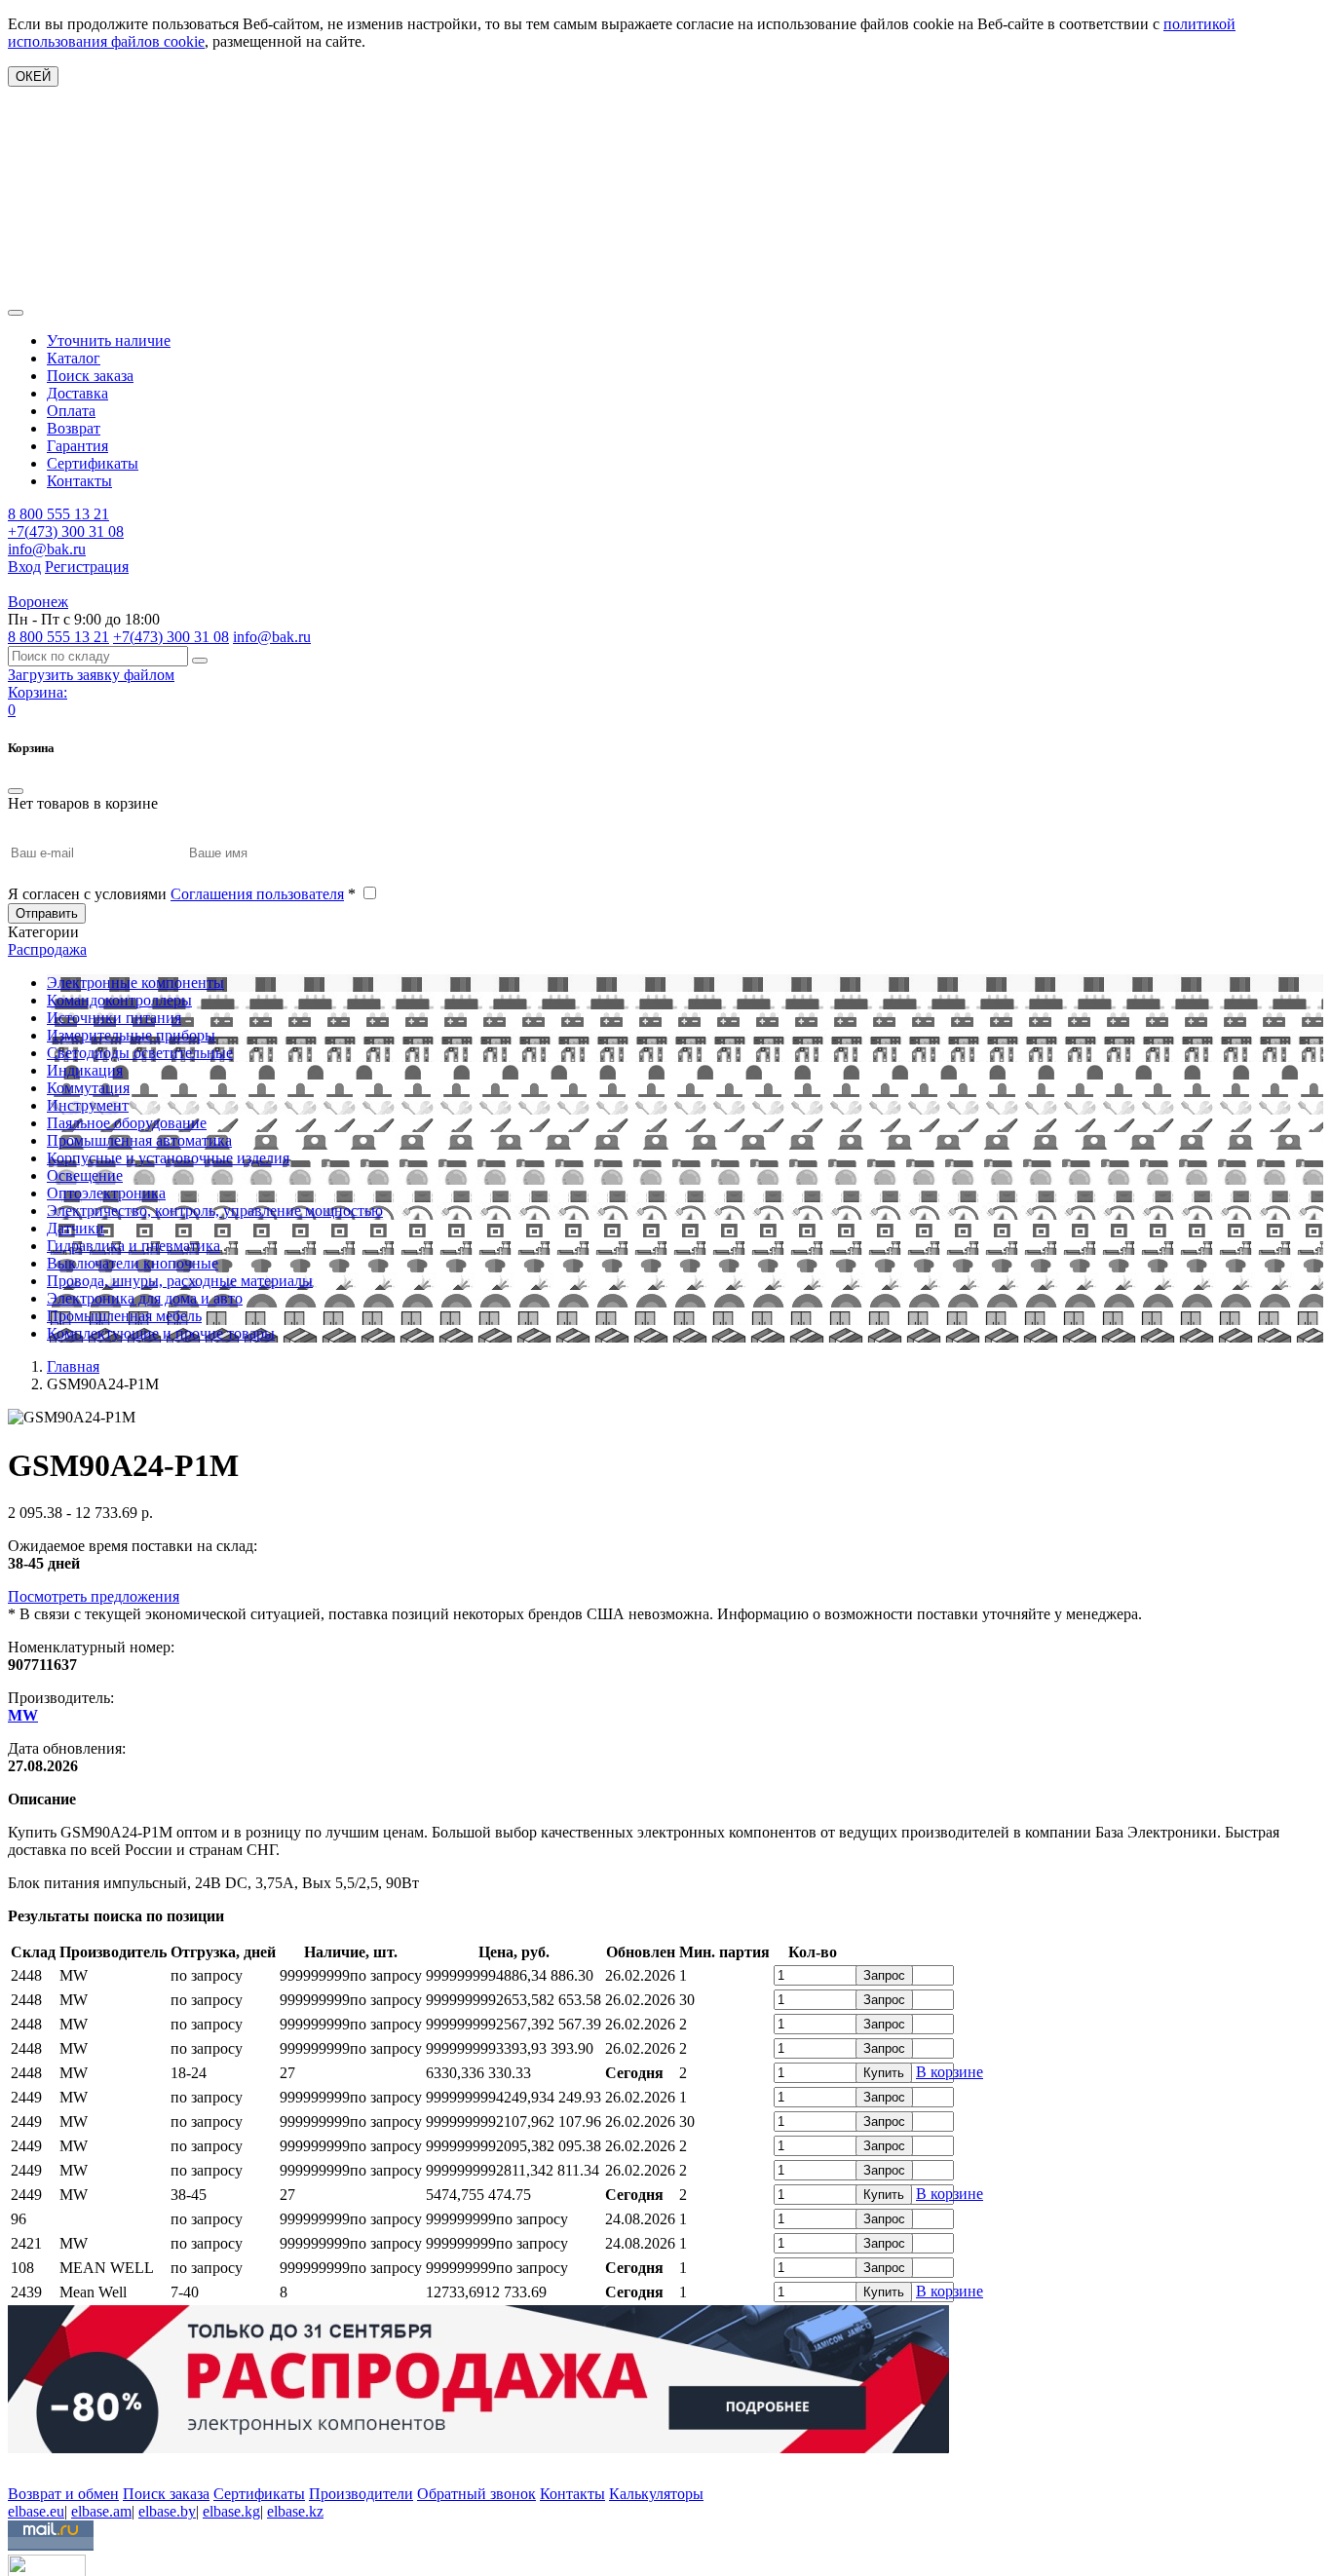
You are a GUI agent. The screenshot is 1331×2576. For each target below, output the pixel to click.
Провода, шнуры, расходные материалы (180, 1281)
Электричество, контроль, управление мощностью (215, 1211)
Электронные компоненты (135, 983)
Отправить (47, 913)
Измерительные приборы (131, 1035)
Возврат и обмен (63, 2494)
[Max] (22, 2465)
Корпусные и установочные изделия (168, 1158)
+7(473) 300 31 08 (66, 531)
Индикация (85, 1070)
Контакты (79, 481)
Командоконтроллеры (119, 1000)
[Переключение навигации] (16, 313)
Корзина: (38, 692)
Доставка (77, 393)
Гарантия (77, 446)
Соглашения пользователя (257, 894)
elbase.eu (36, 2511)
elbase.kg (231, 2511)
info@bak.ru (47, 549)
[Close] (16, 791)
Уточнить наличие (109, 341)
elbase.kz (295, 2511)
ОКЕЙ (33, 76)
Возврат (74, 428)
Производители (361, 2494)
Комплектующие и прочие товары (161, 1333)
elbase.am (101, 2511)
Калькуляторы (656, 2494)
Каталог (74, 358)
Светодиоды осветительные (140, 1053)
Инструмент (88, 1105)
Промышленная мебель (124, 1316)
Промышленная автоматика (139, 1140)
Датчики (76, 1228)
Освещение (85, 1175)
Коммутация (88, 1088)
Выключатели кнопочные (133, 1263)
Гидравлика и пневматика (133, 1246)
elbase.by (167, 2511)
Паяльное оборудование (127, 1123)
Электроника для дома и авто (145, 1298)
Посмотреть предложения (94, 1596)
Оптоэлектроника (106, 1193)
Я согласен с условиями (182, 894)
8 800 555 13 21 (58, 514)
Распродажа (47, 949)
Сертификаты (93, 463)
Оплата (71, 411)
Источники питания (114, 1018)
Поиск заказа (90, 376)
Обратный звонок (476, 2494)
